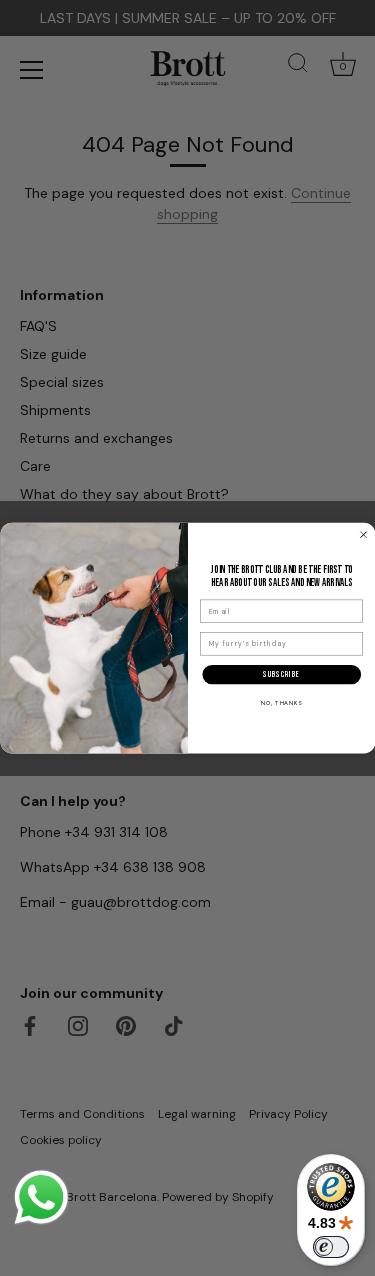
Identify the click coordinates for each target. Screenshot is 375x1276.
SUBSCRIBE (281, 673)
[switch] (331, 1247)
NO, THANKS (281, 703)
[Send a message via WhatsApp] (41, 1197)
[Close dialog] (363, 534)
